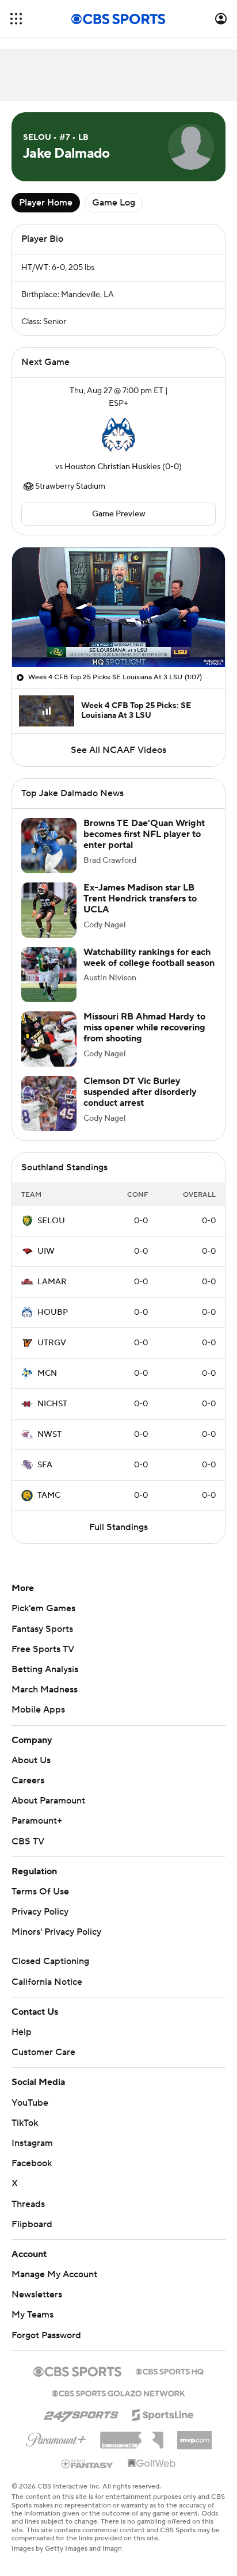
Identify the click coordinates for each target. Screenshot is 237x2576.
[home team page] (118, 435)
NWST (49, 1435)
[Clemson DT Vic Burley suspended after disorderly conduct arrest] (49, 1104)
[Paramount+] (56, 2437)
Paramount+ (37, 1821)
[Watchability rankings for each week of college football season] (49, 975)
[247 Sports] (81, 2413)
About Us (31, 1760)
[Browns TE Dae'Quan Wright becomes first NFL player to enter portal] (49, 846)
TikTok (25, 2123)
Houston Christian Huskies (112, 467)
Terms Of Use (40, 1892)
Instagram (32, 2143)
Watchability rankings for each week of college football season (149, 958)
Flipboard (32, 2224)
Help (22, 2032)
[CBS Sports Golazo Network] (118, 2392)
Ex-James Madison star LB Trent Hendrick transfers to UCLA (140, 899)
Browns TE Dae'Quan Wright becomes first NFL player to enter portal (144, 834)
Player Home (46, 203)
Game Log (114, 203)
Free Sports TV (43, 1649)
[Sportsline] (163, 2413)
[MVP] (194, 2436)
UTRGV (52, 1343)
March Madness (45, 1690)
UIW (46, 1251)
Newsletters (37, 2295)
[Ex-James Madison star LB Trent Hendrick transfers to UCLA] (49, 910)
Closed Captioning (50, 1961)
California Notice (47, 1982)
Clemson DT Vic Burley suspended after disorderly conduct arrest (140, 1092)
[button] (16, 19)
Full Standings (118, 1527)
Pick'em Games (43, 1608)
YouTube (30, 2103)
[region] (118, 607)
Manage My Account (54, 2274)
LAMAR (52, 1282)
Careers (28, 1780)
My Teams (33, 2315)
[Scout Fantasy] (87, 2463)
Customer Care (43, 2052)
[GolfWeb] (152, 2464)
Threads (28, 2204)
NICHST (52, 1404)
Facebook (32, 2163)
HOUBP (53, 1312)
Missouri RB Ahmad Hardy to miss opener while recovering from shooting (144, 1028)
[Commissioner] (132, 2436)
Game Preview (119, 514)
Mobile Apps (38, 1710)
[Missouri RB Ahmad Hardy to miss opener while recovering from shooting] (49, 1039)
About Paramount (48, 1801)
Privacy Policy (40, 1912)
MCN (47, 1373)
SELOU (51, 1221)
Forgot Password (46, 2335)
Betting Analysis (45, 1669)
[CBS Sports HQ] (170, 2370)
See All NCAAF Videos (118, 750)
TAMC (49, 1496)
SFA (45, 1465)
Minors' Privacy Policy (56, 1932)
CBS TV (28, 1841)
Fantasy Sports (42, 1629)
